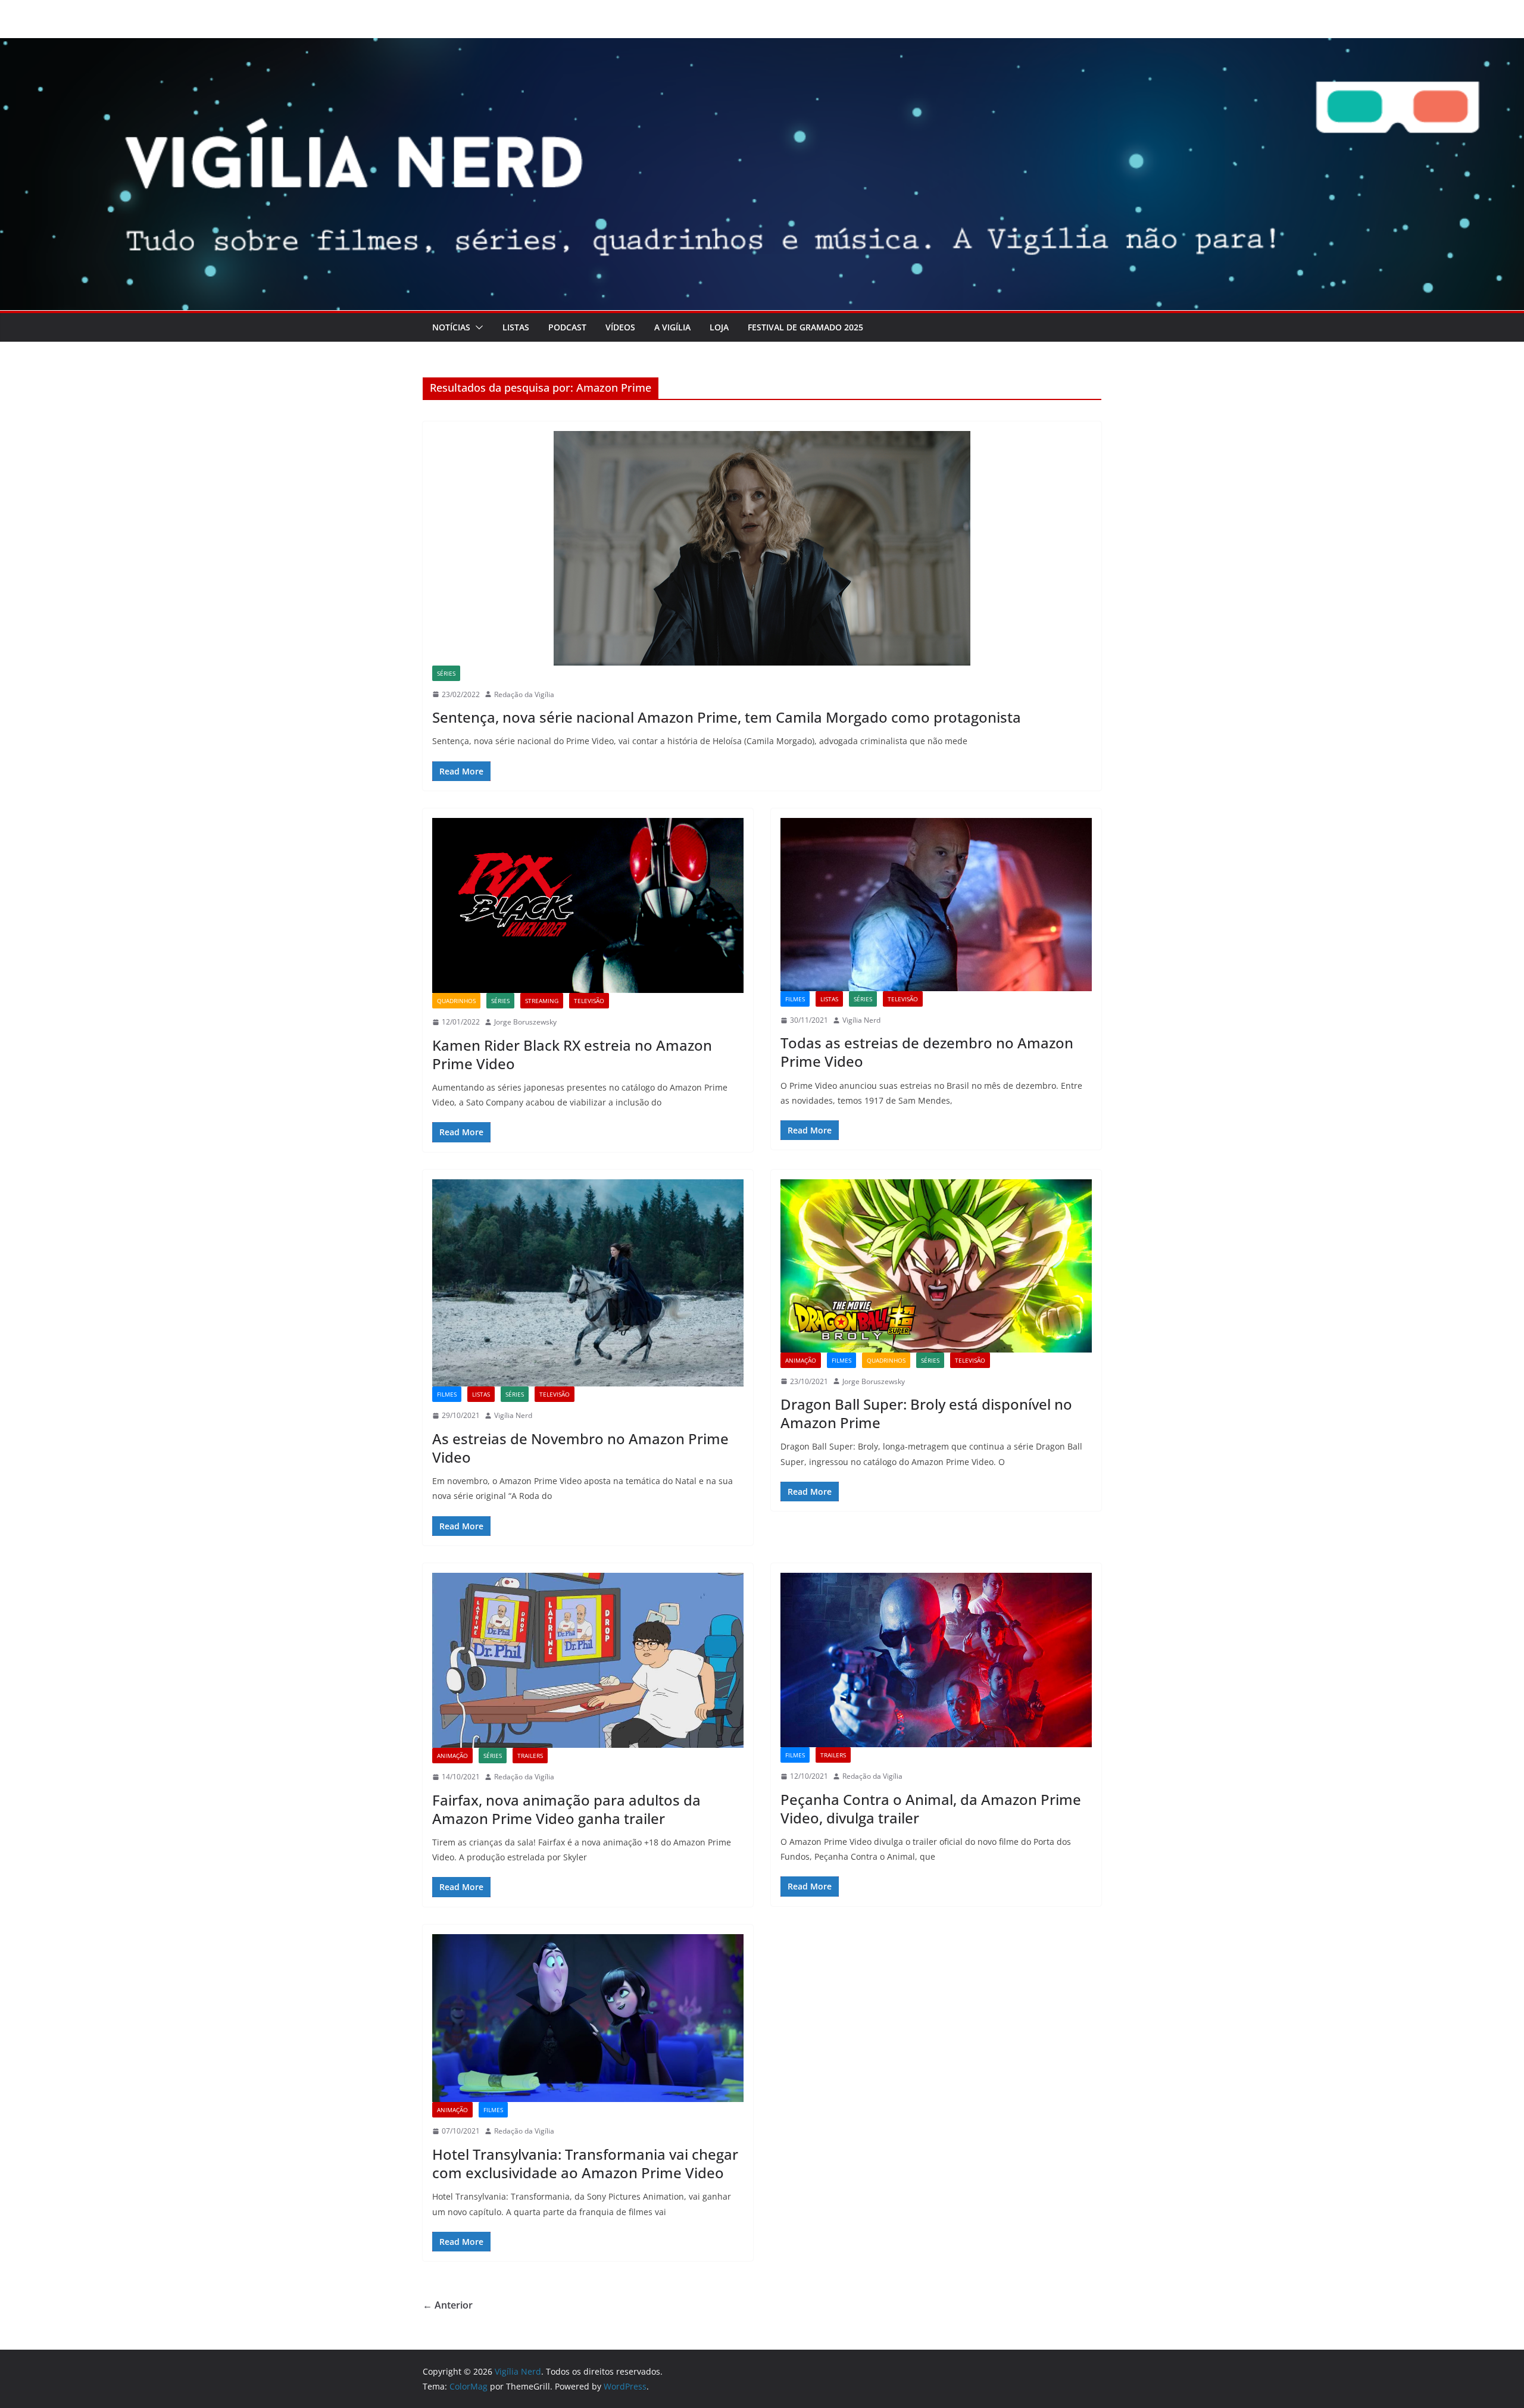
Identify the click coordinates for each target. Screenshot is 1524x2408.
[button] (477, 327)
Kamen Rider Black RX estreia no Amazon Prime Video (572, 1054)
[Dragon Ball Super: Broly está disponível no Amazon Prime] (936, 1266)
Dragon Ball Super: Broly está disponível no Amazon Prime (926, 1413)
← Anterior (448, 2305)
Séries (446, 673)
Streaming (542, 1001)
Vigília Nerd (861, 1020)
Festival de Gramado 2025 (805, 327)
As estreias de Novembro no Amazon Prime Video (580, 1448)
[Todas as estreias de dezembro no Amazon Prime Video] (936, 905)
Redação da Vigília (524, 694)
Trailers (530, 1756)
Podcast (567, 327)
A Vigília (672, 327)
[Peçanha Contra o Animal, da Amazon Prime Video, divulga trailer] (936, 1660)
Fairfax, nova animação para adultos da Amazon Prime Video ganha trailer (566, 1809)
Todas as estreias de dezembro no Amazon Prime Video (927, 1052)
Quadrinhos (456, 1001)
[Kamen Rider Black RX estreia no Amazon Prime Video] (588, 905)
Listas (516, 327)
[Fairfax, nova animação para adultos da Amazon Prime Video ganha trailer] (588, 1660)
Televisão (589, 1001)
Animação (801, 1360)
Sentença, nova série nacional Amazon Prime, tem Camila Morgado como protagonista (727, 717)
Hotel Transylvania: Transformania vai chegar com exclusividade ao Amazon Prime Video (585, 2163)
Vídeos (620, 327)
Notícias (451, 327)
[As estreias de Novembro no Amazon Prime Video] (588, 1283)
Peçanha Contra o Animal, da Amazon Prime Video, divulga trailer (931, 1809)
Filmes (795, 999)
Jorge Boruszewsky (525, 1022)
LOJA (719, 327)
